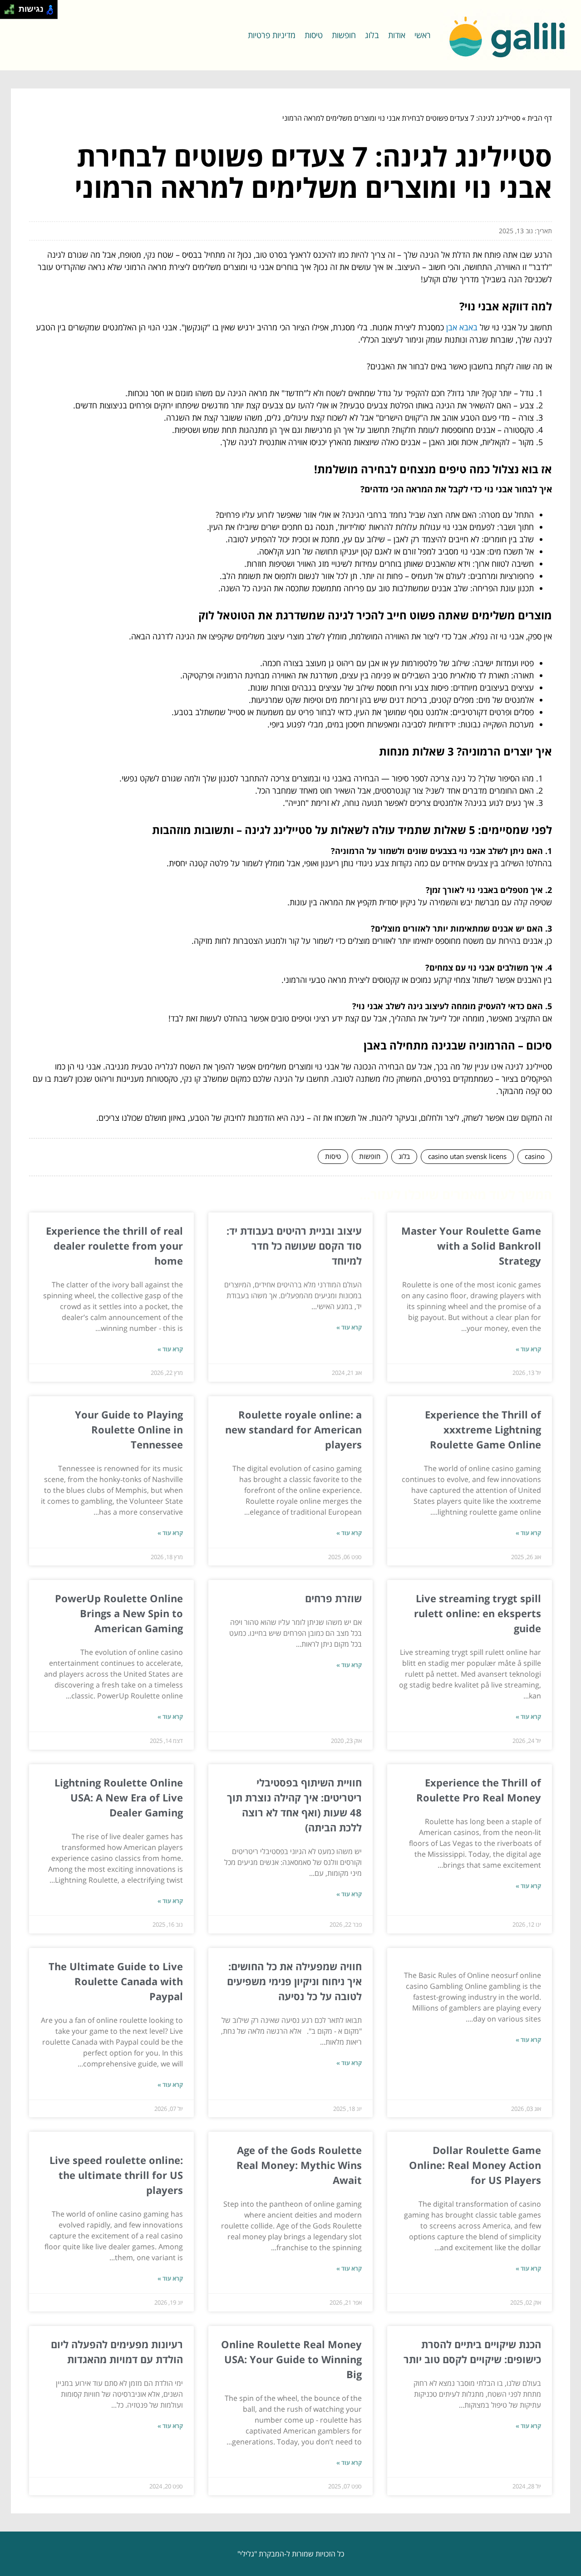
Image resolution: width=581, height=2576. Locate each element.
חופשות (344, 35)
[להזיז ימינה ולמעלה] (12, 7)
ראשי (423, 35)
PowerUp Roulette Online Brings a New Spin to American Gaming (119, 1613)
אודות (397, 35)
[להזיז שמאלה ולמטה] (7, 12)
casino (535, 1156)
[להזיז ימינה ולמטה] (12, 12)
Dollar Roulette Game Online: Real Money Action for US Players (475, 2165)
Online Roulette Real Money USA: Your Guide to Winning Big (291, 2359)
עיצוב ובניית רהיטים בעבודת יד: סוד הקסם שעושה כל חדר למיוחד (294, 1246)
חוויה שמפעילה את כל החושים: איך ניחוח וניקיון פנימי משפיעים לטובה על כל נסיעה (294, 1981)
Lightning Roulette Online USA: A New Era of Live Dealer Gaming (119, 1797)
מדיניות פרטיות (272, 35)
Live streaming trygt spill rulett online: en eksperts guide (478, 1613)
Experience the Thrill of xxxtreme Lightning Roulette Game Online (483, 1429)
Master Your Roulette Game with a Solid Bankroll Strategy (471, 1246)
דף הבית (540, 118)
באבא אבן (462, 327)
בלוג (372, 35)
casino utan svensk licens (467, 1156)
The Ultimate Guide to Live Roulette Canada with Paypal (116, 1981)
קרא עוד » (528, 1349)
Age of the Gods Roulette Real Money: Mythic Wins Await (299, 2165)
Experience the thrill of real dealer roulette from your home (114, 1246)
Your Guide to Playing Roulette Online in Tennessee (129, 1429)
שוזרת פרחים (333, 1598)
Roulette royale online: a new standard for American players (293, 1429)
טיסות (314, 35)
